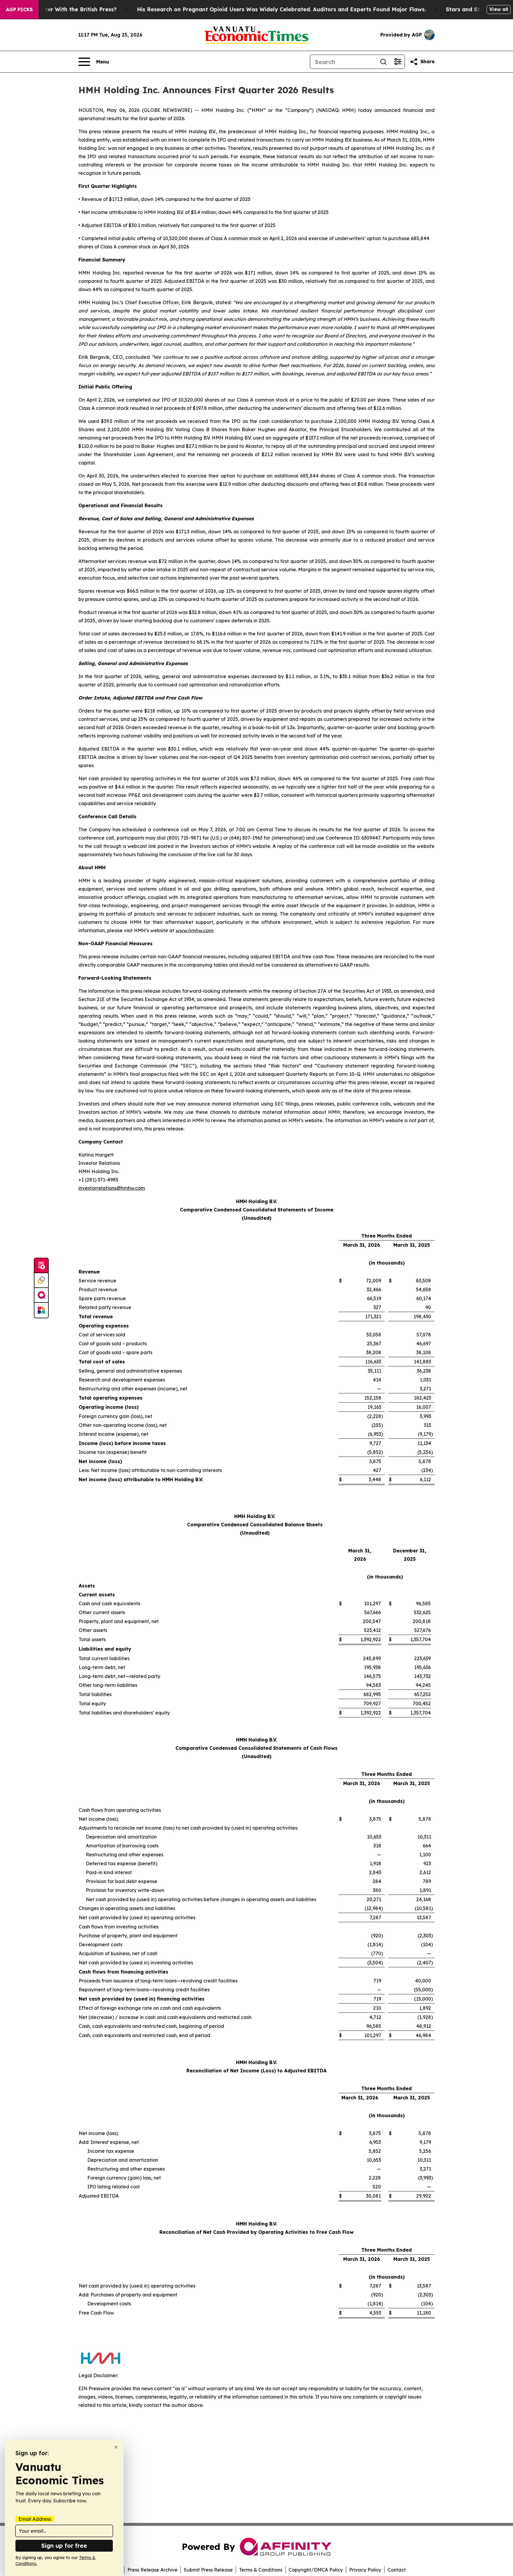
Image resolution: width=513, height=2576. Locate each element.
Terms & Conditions (261, 2570)
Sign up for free (64, 2546)
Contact (397, 2570)
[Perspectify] (41, 1281)
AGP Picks (19, 9)
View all (499, 9)
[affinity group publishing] (41, 1295)
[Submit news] (41, 1266)
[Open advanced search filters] (398, 62)
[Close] (116, 2447)
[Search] (383, 62)
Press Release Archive (152, 2570)
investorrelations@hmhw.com (112, 1188)
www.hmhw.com (194, 930)
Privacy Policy (365, 2570)
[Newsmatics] (41, 1310)
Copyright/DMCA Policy (316, 2570)
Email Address (35, 2519)
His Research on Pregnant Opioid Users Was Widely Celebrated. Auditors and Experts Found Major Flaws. (281, 9)
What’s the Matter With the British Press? (60, 9)
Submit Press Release (208, 2570)
